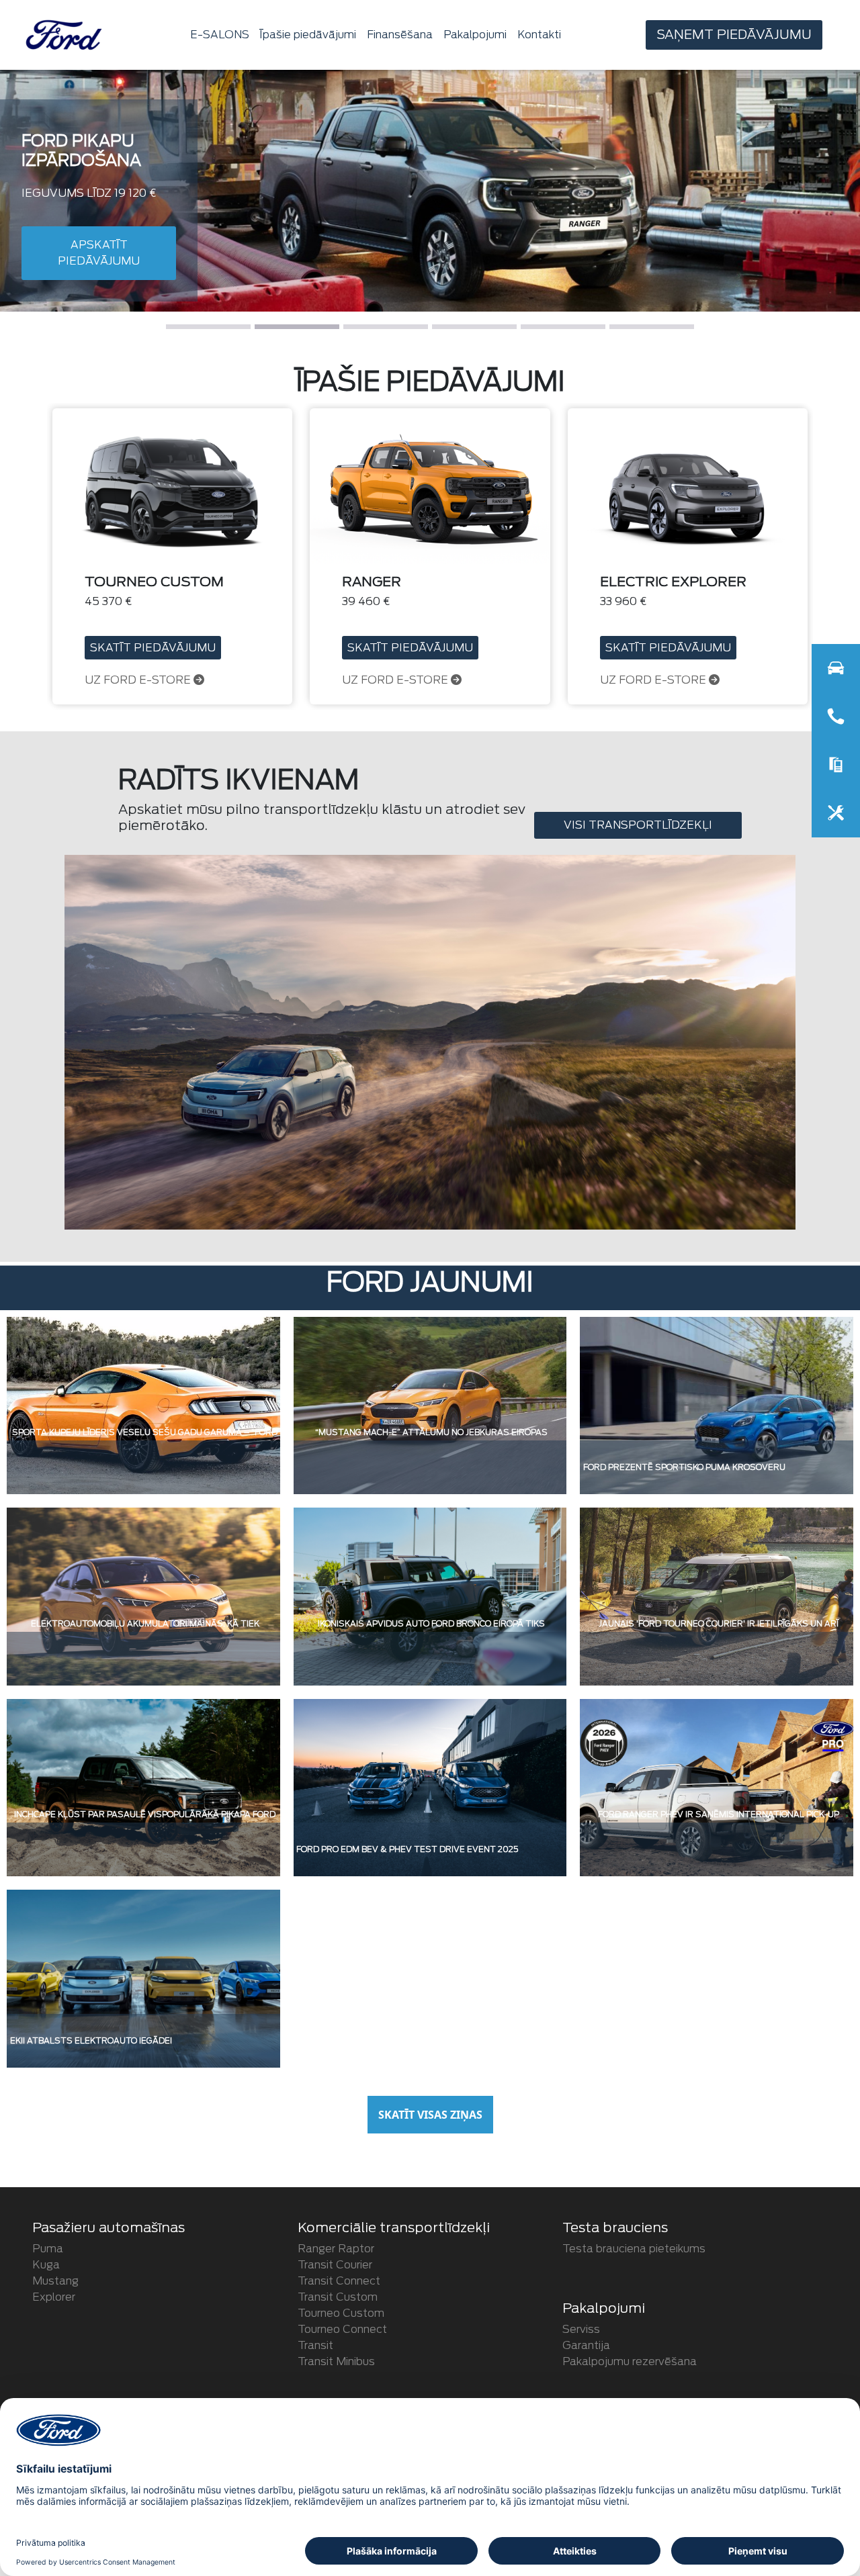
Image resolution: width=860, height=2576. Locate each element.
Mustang (55, 2281)
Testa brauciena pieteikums (634, 2249)
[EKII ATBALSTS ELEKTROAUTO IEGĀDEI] (143, 1978)
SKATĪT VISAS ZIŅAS (430, 2115)
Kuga (46, 2265)
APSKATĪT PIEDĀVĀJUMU (99, 272)
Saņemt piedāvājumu (734, 35)
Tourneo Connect (342, 2329)
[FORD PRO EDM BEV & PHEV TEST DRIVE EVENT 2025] (430, 1787)
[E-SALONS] (836, 668)
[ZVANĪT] (836, 717)
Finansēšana (400, 35)
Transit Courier (335, 2265)
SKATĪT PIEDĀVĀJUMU (153, 648)
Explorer (54, 2297)
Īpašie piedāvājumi (308, 35)
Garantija (586, 2345)
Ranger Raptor (336, 2249)
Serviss (581, 2329)
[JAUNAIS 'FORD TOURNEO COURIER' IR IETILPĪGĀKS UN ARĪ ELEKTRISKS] (717, 1596)
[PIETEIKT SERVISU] (836, 813)
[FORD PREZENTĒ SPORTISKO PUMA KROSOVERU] (717, 1405)
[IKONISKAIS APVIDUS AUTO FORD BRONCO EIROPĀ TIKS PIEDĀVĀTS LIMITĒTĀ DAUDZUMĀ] (430, 1596)
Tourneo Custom (341, 2313)
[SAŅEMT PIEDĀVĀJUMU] (836, 765)
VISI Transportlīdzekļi (638, 825)
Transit (315, 2345)
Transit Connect (339, 2281)
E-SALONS (220, 35)
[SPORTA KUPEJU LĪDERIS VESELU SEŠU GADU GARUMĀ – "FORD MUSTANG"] (143, 1405)
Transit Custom (338, 2297)
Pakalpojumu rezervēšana (630, 2361)
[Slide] (208, 327)
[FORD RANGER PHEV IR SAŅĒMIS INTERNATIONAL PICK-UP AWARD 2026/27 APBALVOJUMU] (717, 1787)
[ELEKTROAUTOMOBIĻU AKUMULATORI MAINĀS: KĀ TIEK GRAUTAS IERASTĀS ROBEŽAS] (143, 1596)
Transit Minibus (336, 2361)
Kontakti (539, 35)
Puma (48, 2249)
